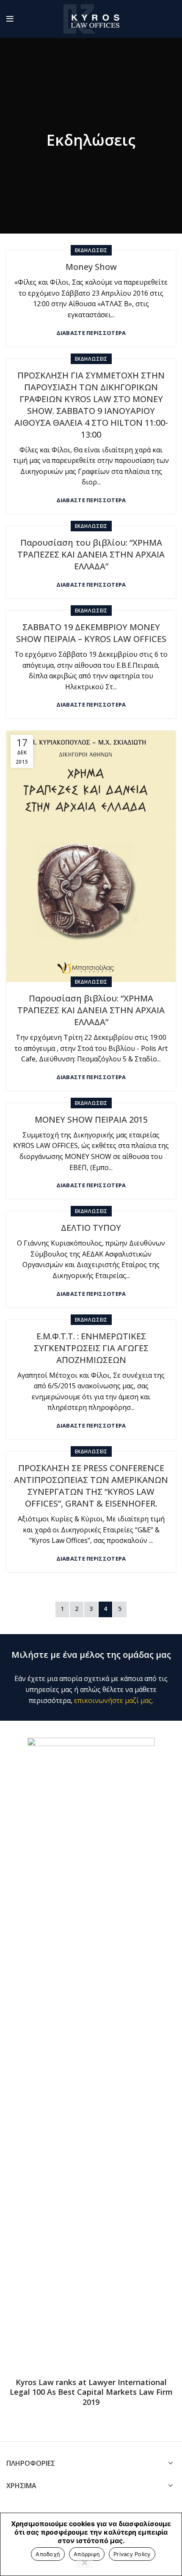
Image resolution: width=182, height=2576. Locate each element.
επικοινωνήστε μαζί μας (113, 1700)
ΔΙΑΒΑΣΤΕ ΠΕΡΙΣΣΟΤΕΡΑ (91, 333)
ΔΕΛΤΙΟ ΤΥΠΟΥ (91, 1228)
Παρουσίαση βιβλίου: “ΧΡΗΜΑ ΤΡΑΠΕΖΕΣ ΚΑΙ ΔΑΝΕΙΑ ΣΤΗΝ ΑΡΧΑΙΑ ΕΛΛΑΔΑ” (91, 1010)
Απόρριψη (87, 2554)
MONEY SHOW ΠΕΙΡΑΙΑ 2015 (91, 1119)
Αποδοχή (48, 2554)
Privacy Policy (132, 2554)
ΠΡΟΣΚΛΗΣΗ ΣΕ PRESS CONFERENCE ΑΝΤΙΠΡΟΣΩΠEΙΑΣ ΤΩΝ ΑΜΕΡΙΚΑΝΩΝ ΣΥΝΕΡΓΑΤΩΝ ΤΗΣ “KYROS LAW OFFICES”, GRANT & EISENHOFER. (91, 1486)
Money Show (91, 267)
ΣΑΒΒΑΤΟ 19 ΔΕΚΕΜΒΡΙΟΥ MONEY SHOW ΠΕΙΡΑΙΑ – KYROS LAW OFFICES (91, 633)
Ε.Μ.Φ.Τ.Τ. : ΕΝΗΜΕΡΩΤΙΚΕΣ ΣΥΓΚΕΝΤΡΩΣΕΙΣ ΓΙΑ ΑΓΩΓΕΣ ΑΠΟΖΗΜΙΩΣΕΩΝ (91, 1348)
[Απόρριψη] (85, 2563)
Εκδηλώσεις (91, 250)
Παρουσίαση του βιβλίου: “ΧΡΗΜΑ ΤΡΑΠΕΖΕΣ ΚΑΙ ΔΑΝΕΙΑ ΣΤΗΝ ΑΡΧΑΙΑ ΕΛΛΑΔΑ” (91, 554)
